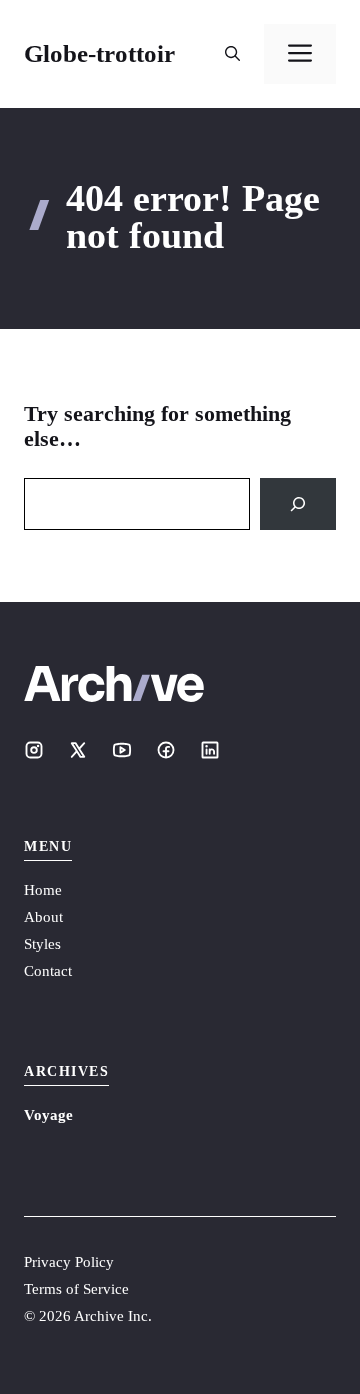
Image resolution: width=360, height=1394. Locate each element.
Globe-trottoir (99, 53)
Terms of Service (76, 1289)
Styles (42, 944)
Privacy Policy (69, 1262)
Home (43, 890)
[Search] (298, 504)
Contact (48, 971)
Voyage (48, 1115)
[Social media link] (34, 750)
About (43, 917)
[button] (232, 54)
